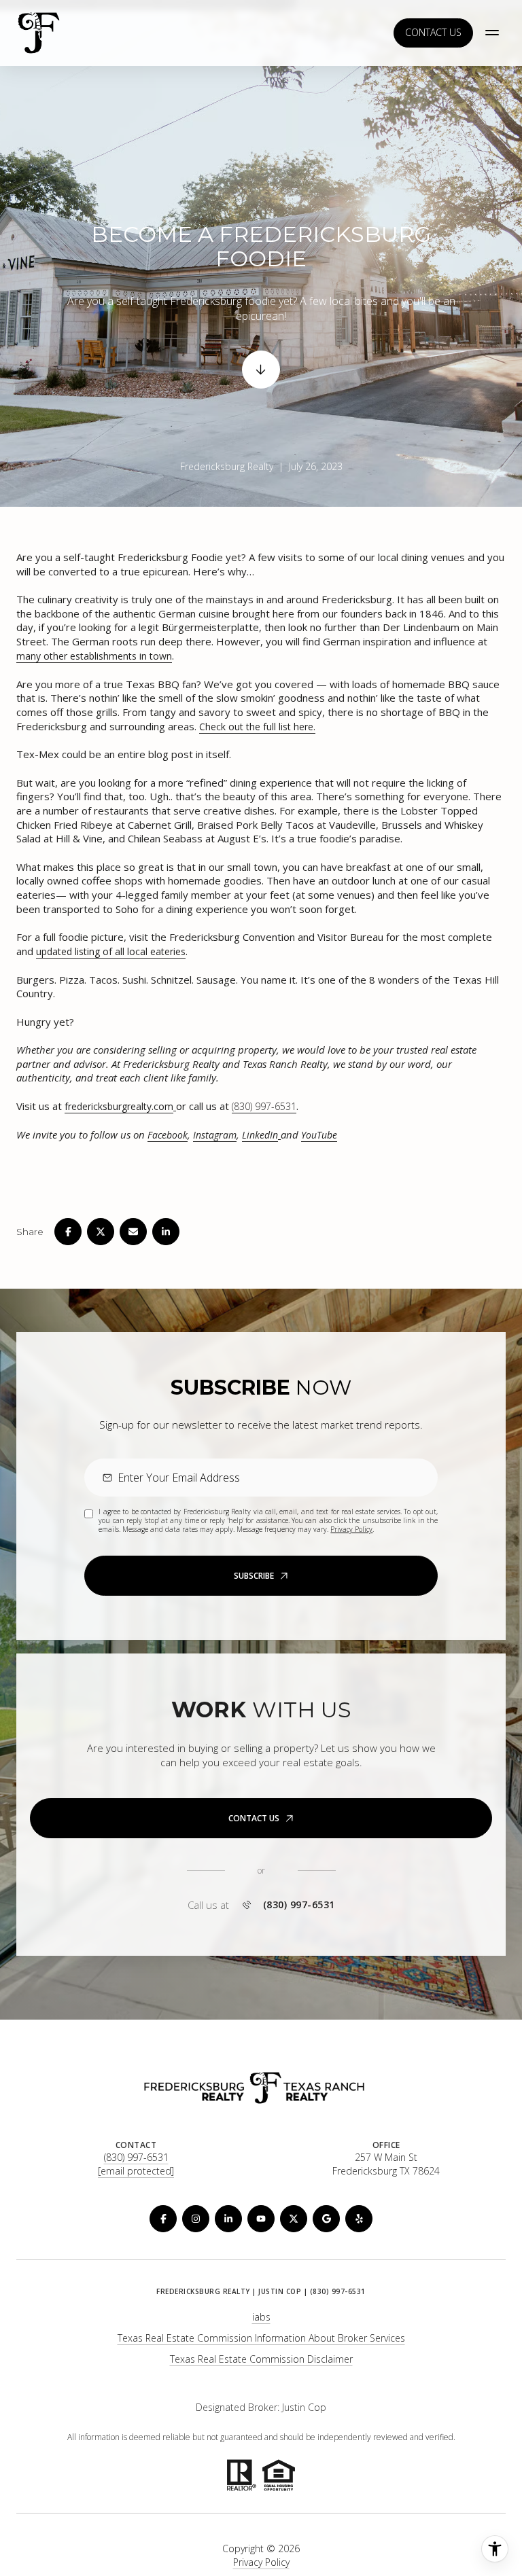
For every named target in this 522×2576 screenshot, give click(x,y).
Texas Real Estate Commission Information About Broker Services (261, 2338)
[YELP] (359, 2219)
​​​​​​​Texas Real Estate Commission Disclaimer (261, 2359)
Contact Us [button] (433, 32)
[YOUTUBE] (261, 2219)
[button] (261, 1818)
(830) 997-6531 (264, 1106)
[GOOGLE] (326, 2219)
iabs (261, 2317)
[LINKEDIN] (228, 2219)
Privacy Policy (351, 1529)
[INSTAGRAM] (196, 2219)
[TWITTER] (294, 2219)
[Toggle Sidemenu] (492, 33)
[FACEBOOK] (163, 2219)
